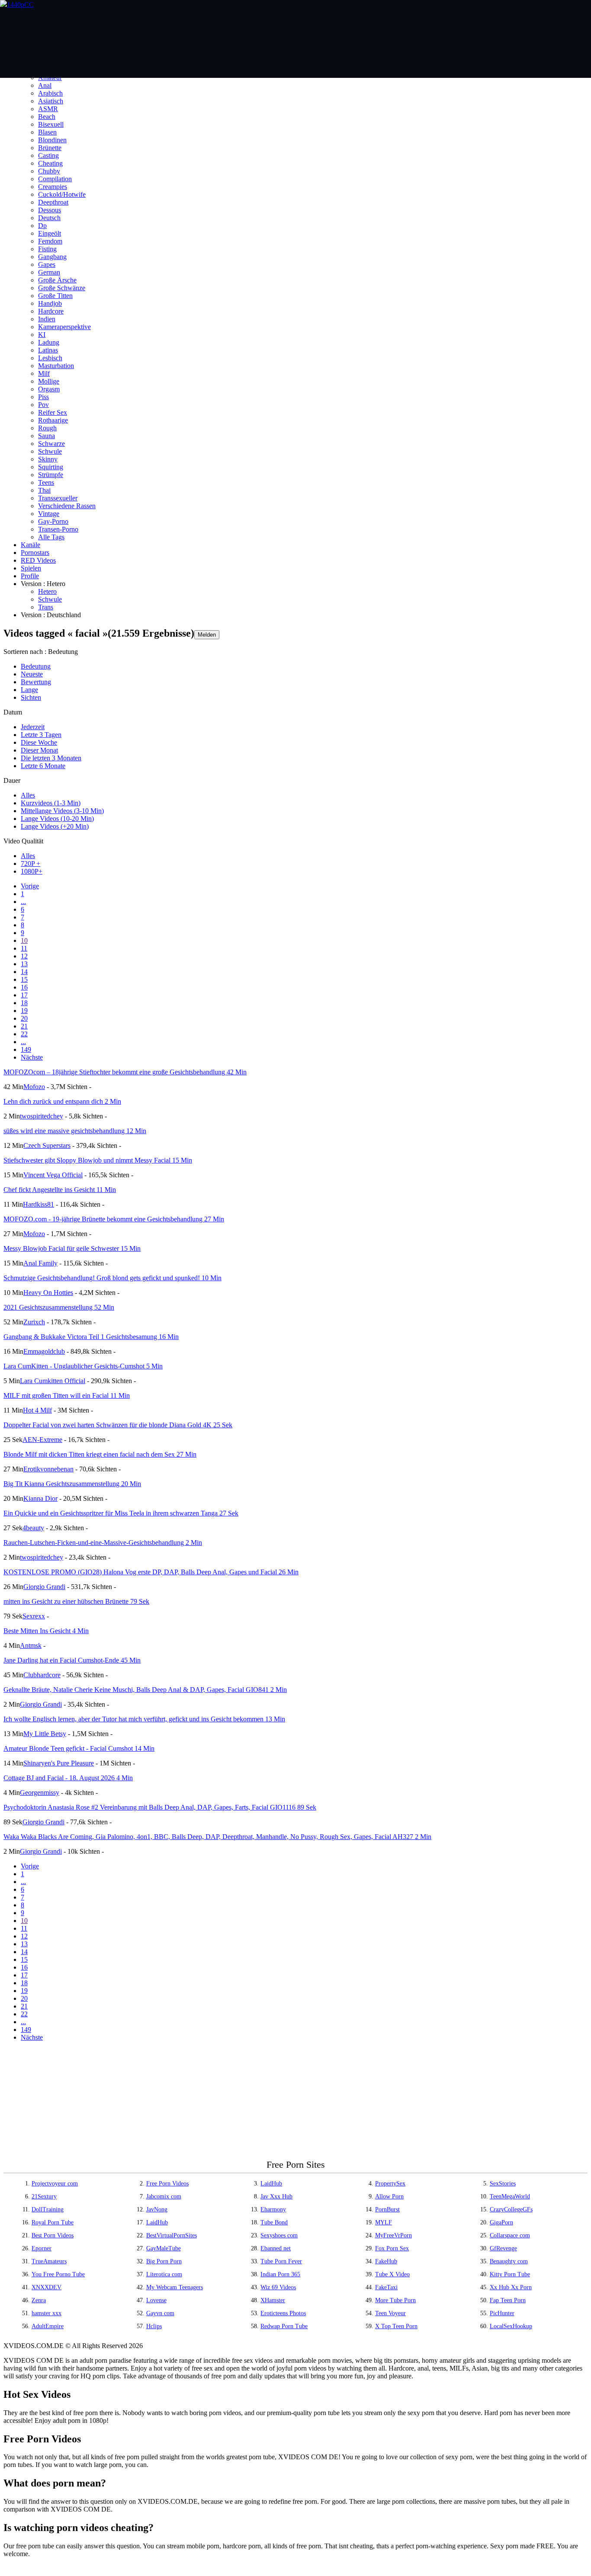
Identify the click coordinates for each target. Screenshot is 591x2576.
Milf (44, 373)
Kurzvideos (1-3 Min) (51, 803)
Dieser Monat (39, 750)
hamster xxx (47, 2313)
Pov (43, 405)
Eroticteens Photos (283, 2313)
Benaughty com (509, 2261)
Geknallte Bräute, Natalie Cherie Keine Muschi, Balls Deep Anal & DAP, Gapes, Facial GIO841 (145, 1690)
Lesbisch (50, 358)
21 (24, 1026)
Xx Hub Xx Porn (511, 2287)
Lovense (156, 2300)
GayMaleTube (164, 2248)
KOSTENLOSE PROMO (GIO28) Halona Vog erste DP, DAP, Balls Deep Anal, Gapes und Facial (151, 1572)
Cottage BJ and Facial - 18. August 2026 (68, 1778)
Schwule (50, 451)
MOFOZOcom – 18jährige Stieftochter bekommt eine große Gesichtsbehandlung (125, 1072)
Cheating (50, 163)
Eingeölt (50, 233)
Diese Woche (39, 742)
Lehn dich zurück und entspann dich (62, 1101)
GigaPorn (501, 2222)
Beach (47, 117)
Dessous (50, 210)
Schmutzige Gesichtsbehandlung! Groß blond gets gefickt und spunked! (112, 1278)
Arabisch (50, 93)
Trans (46, 607)
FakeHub (386, 2261)
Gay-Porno (53, 521)
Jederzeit (33, 727)
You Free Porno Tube (58, 2274)
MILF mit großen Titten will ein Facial (67, 1395)
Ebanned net (276, 2248)
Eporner (42, 2248)
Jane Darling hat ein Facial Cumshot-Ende (72, 1660)
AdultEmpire (48, 2326)
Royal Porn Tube (53, 2222)
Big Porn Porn (164, 2261)
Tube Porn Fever (281, 2261)
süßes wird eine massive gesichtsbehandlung (75, 1131)
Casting (48, 155)
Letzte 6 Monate (43, 766)
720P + (31, 863)
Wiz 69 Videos (278, 2287)
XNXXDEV (47, 2287)
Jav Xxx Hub (276, 2196)
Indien (47, 319)
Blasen (47, 132)
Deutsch (49, 218)
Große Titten (55, 296)
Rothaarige (53, 420)
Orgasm (49, 389)
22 (24, 1034)
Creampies (53, 187)
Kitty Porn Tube (510, 2274)
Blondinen (52, 140)
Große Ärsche (57, 280)
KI (42, 335)
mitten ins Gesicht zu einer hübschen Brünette (76, 1601)
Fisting (47, 249)
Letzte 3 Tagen (41, 735)
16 (24, 987)
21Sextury (44, 2196)
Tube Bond (274, 2222)
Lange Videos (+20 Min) (55, 826)
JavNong (157, 2209)
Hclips (154, 2326)
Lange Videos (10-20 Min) (57, 819)
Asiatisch (51, 101)
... (23, 902)
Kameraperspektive (64, 327)
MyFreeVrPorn (393, 2235)
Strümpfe (51, 475)
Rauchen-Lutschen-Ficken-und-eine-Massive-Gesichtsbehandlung (103, 1543)
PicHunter (502, 2313)
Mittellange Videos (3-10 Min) (62, 811)
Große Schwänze (62, 288)
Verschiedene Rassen (67, 506)
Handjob (50, 303)
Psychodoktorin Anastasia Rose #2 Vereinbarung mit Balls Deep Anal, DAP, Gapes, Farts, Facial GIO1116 (160, 1807)
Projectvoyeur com (55, 2184)
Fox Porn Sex (392, 2248)
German (49, 272)
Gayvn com (160, 2313)
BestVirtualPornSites (172, 2235)
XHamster (273, 2300)
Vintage (49, 514)
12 (24, 956)
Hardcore (51, 311)
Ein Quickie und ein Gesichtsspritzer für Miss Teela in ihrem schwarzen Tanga (121, 1513)
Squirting (51, 467)
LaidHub (271, 2184)
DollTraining (48, 2209)
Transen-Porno (58, 529)
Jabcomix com (164, 2196)
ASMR (48, 109)
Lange (29, 690)
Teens (46, 482)
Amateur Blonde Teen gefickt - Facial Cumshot (79, 1748)
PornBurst (387, 2209)
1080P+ (32, 871)
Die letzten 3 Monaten (51, 758)
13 (24, 964)
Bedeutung (36, 666)
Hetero (47, 591)
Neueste (32, 674)
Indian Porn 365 (280, 2274)
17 (24, 995)
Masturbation (56, 366)
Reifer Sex (53, 412)
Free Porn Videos (167, 2184)
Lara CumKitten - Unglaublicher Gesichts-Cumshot (83, 1366)
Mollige (49, 381)
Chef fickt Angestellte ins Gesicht (60, 1190)
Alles (28, 795)
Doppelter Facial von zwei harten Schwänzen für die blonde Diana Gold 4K (118, 1425)
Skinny (48, 459)
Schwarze (51, 444)
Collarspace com (510, 2235)
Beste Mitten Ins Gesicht (46, 1631)
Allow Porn (389, 2196)
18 (24, 1003)
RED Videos (38, 560)
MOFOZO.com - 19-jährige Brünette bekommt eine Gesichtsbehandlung (114, 1219)
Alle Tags (51, 537)
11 (24, 948)
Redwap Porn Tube (284, 2326)
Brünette (50, 148)
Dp (42, 226)
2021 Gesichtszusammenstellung (59, 1307)
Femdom (50, 241)
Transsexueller (58, 498)
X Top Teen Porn (396, 2326)
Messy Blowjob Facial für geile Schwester (72, 1248)
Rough (47, 428)
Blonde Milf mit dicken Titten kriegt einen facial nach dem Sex (100, 1454)
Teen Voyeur (390, 2313)
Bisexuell (51, 124)
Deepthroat (53, 202)
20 (24, 1018)
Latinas (48, 350)
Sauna (47, 436)
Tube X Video (392, 2274)
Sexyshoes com (279, 2235)
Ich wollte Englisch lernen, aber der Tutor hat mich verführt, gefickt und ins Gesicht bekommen (144, 1719)
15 (24, 979)
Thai (44, 490)
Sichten (31, 697)
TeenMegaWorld (510, 2196)
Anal (45, 85)
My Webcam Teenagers (175, 2287)
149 (26, 1049)
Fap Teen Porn (508, 2300)
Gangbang (52, 257)
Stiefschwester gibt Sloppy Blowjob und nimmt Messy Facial (98, 1160)
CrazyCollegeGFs (511, 2209)
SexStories (503, 2184)
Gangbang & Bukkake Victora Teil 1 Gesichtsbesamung (91, 1337)
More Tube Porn (395, 2300)
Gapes (47, 264)
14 (24, 972)
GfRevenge (503, 2248)
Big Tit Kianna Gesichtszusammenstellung (72, 1484)
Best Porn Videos (53, 2235)
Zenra (39, 2300)
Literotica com (164, 2274)
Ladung (49, 342)
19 (24, 1011)
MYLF (384, 2222)
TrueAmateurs (49, 2261)
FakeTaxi (386, 2287)
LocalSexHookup (511, 2326)
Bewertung (36, 682)
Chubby (49, 171)
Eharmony (273, 2209)
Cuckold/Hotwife (62, 194)
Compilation (55, 179)
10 (24, 940)
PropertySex (390, 2184)
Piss (43, 397)
